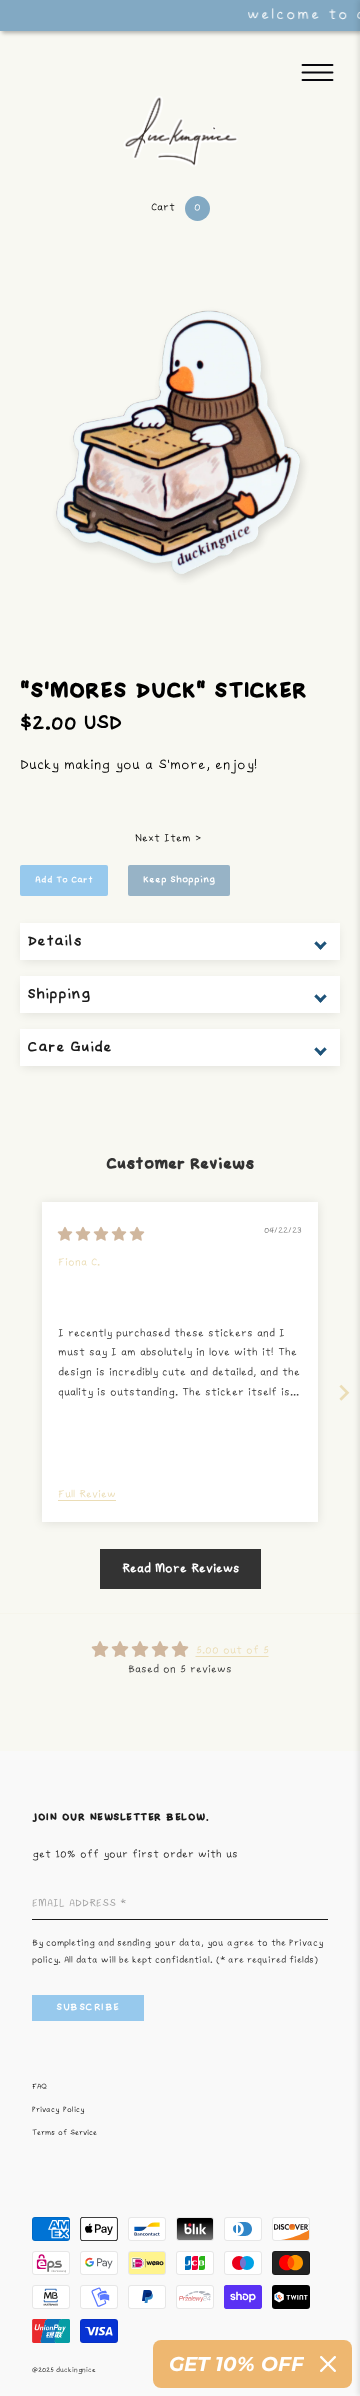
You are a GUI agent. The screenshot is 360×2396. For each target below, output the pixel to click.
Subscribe (88, 2007)
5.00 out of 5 (232, 1651)
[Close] (328, 2364)
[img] (101, 1235)
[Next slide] (344, 1392)
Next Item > (168, 839)
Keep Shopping (179, 880)
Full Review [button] (87, 1495)
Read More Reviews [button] (180, 1569)
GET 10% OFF (236, 2364)
